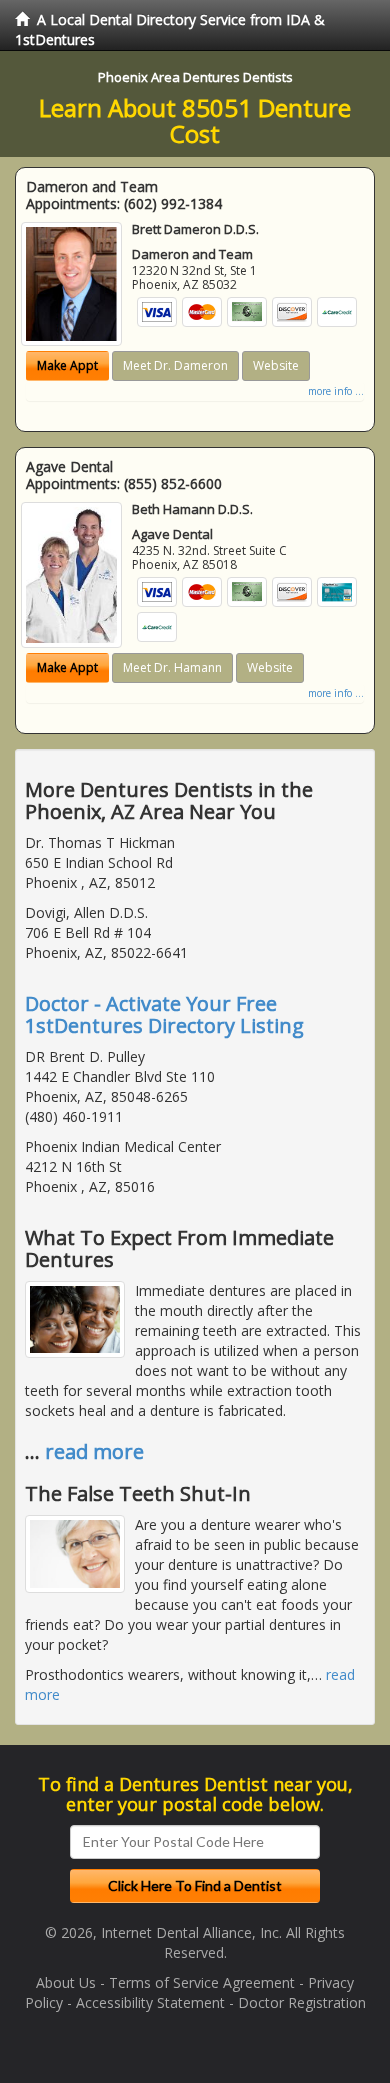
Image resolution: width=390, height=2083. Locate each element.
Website (276, 365)
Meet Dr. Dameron (175, 365)
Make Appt (67, 365)
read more (94, 1451)
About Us (66, 1982)
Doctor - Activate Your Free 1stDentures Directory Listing (164, 1014)
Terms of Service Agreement (202, 1982)
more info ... (336, 391)
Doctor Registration (302, 2002)
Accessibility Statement (150, 2002)
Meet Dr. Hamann (172, 667)
